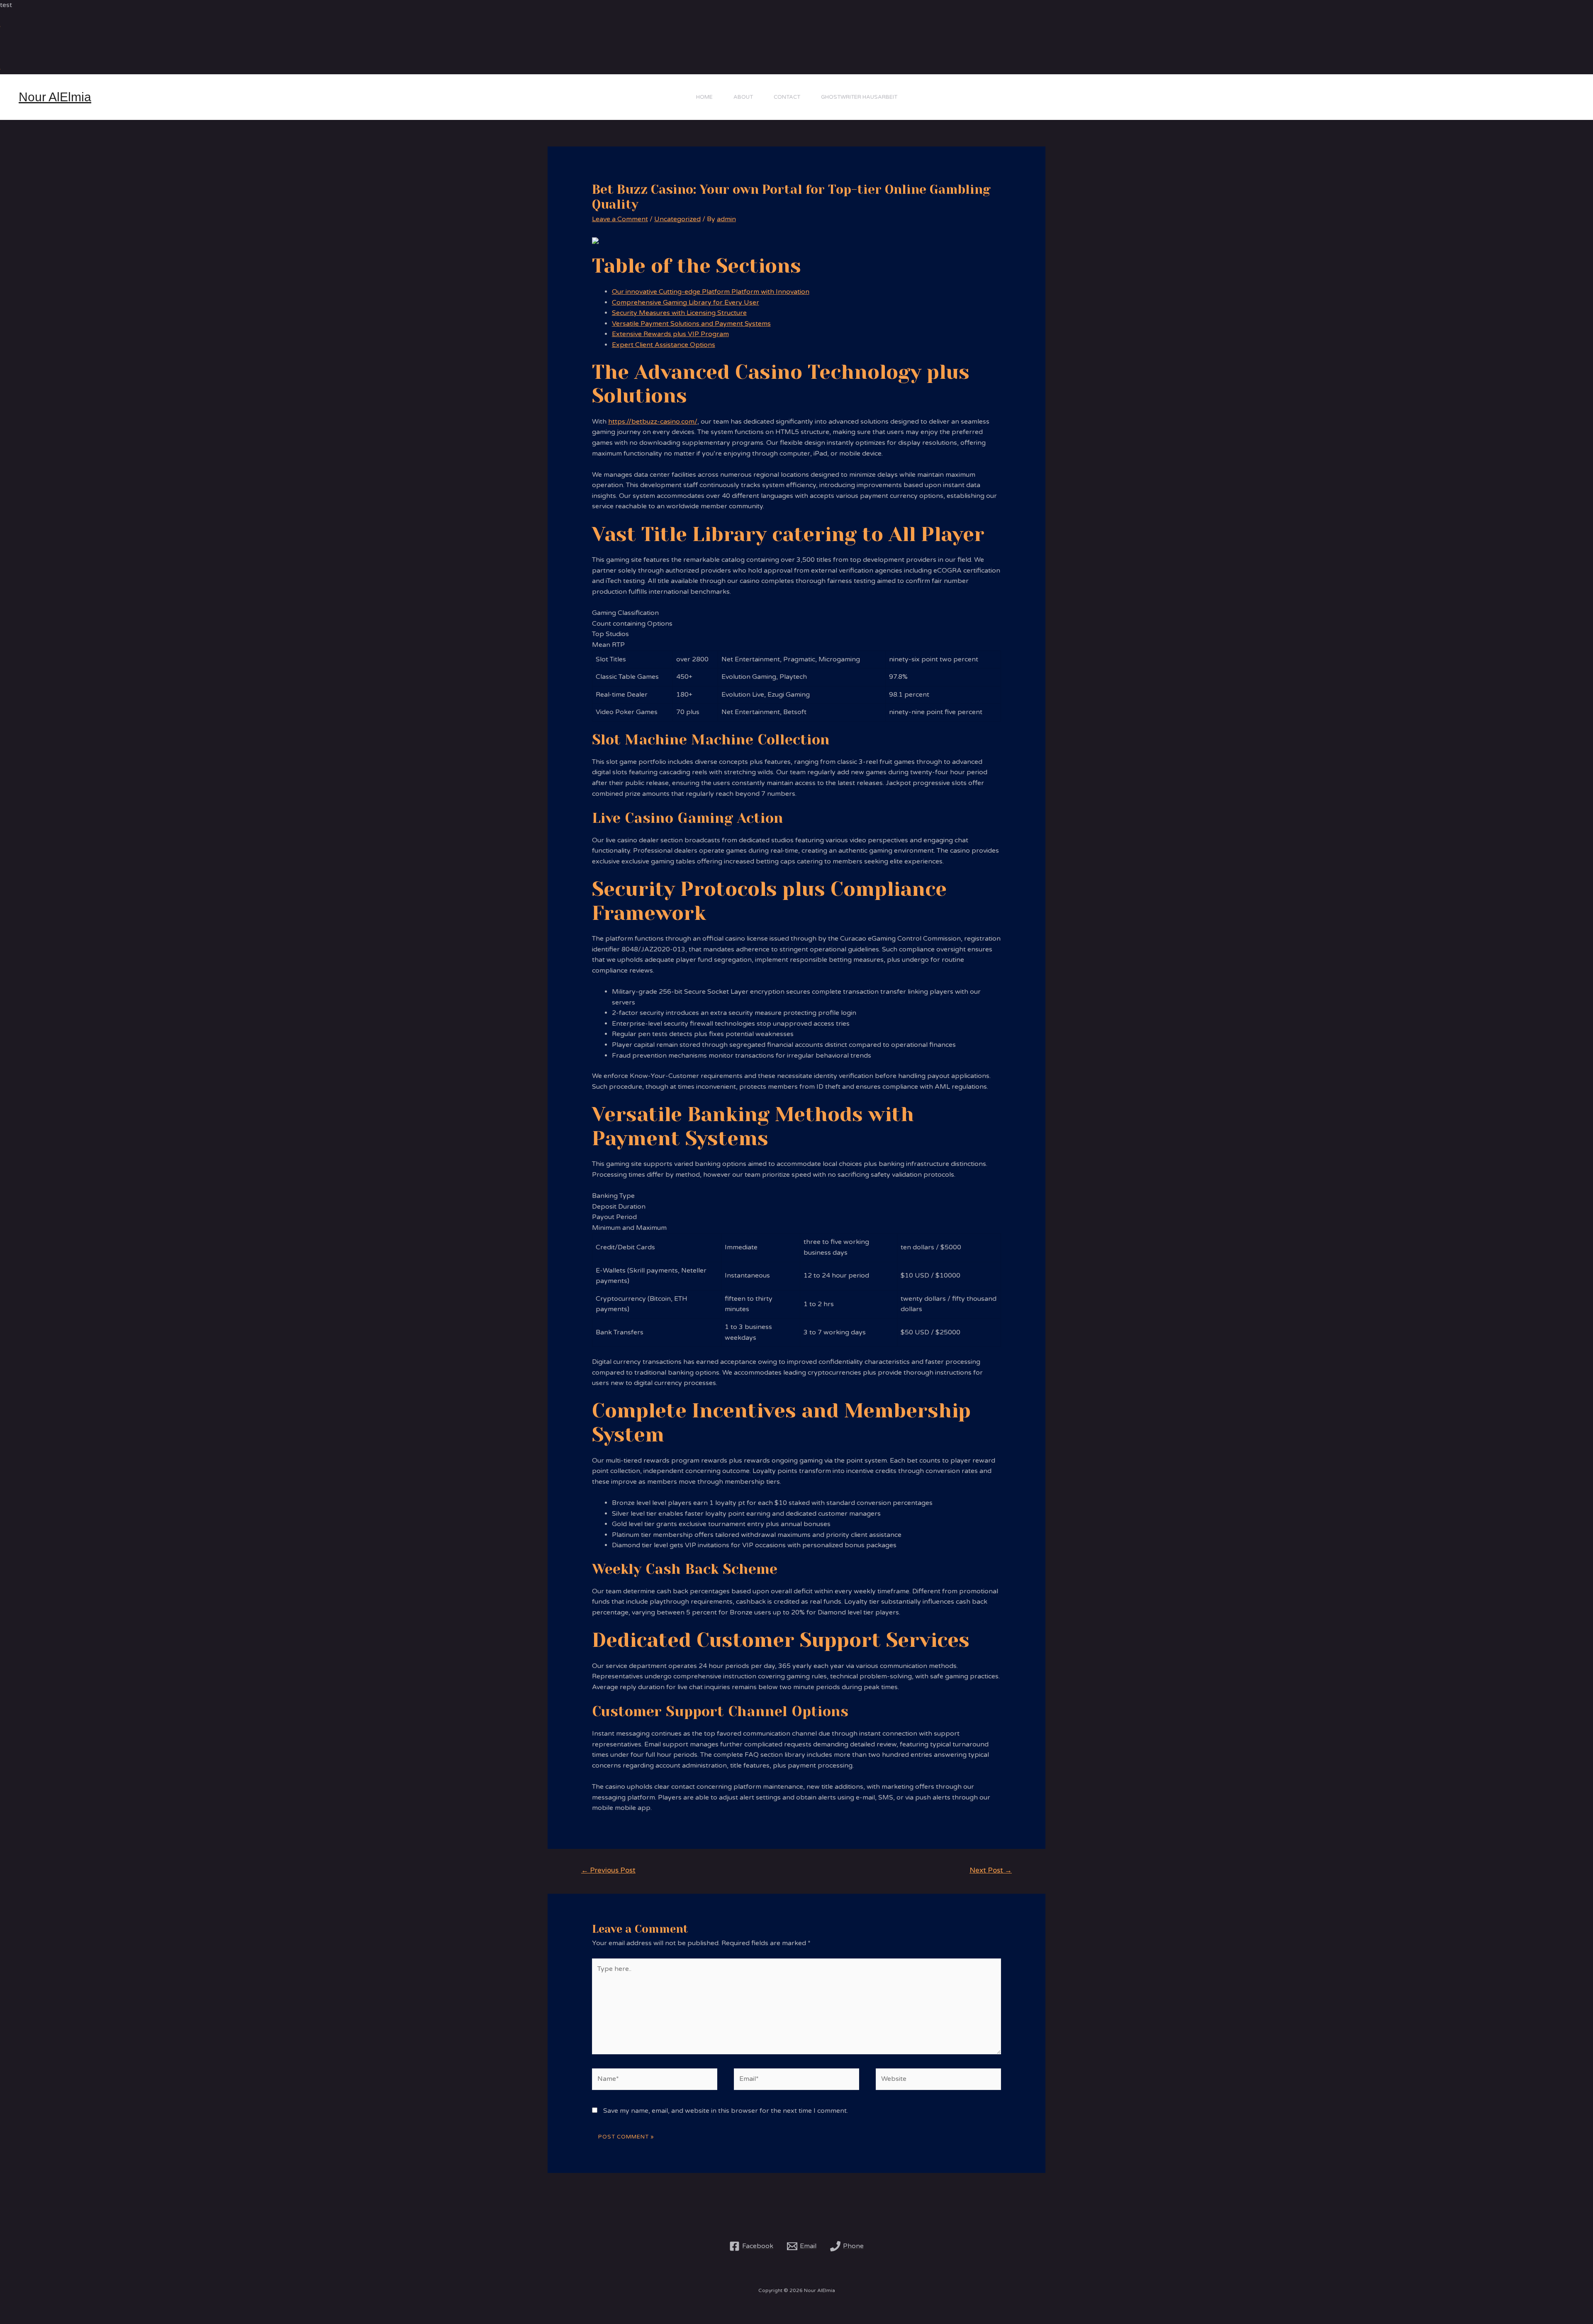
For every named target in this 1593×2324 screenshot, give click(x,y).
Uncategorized (677, 219)
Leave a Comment (620, 219)
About (743, 97)
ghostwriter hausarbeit (859, 97)
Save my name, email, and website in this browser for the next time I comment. (726, 2111)
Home (704, 97)
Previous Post (608, 1870)
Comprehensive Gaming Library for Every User (686, 302)
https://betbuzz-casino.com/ (653, 422)
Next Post (991, 1870)
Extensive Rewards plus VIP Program (670, 334)
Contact (787, 97)
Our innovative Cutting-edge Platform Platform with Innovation (711, 292)
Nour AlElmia (55, 97)
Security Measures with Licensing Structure (679, 313)
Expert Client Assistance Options (664, 345)
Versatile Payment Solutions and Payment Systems (691, 324)
